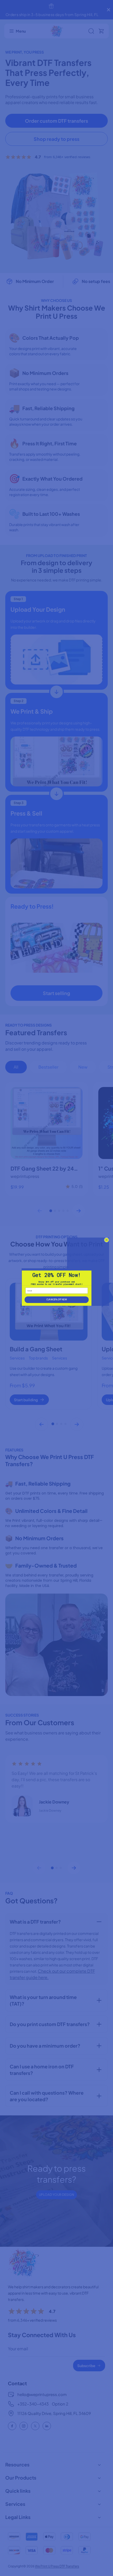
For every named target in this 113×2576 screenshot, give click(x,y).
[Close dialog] (106, 1240)
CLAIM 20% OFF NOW (56, 1300)
